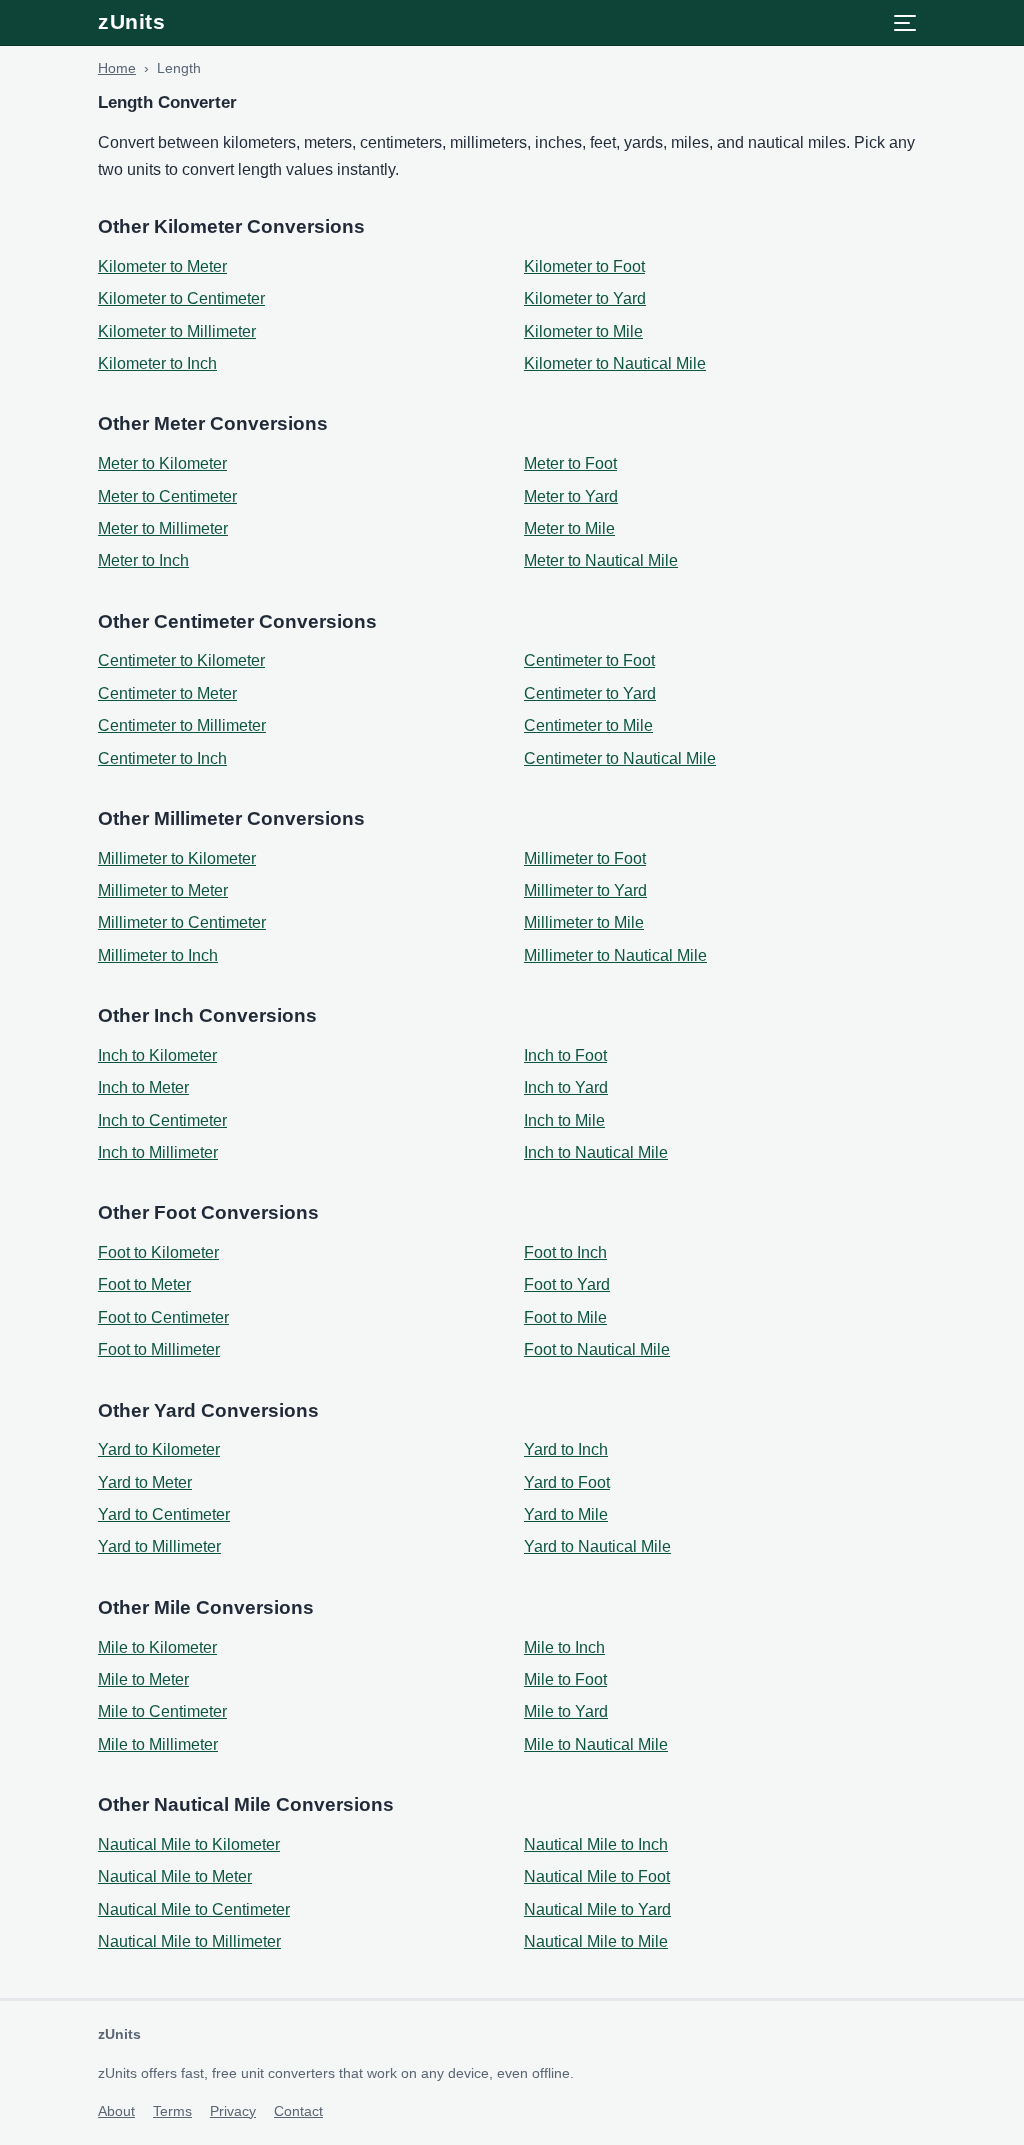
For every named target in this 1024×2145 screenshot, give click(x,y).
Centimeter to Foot (589, 660)
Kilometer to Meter (162, 266)
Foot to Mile (565, 1317)
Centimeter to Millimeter (182, 725)
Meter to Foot (570, 463)
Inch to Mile (564, 1120)
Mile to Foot (565, 1679)
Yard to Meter (145, 1482)
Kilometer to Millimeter (177, 331)
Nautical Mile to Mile (596, 1941)
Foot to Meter (144, 1284)
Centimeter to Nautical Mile (620, 758)
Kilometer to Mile (583, 331)
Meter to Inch (143, 560)
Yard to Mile (566, 1514)
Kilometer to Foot (584, 266)
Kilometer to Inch (157, 363)
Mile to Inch (564, 1647)
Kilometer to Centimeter (181, 298)
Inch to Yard (566, 1087)
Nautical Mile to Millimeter (189, 1941)
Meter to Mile (569, 528)
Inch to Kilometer (157, 1055)
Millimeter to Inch (158, 955)
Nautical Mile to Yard (597, 1909)
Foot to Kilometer (158, 1252)
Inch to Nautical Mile (596, 1152)
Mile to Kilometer (157, 1647)
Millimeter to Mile (584, 922)
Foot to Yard (567, 1284)
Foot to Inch (565, 1252)
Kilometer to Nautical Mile (615, 363)
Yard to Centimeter (164, 1514)
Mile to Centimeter (162, 1711)
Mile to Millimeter (158, 1744)
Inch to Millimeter (158, 1152)
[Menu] (905, 23)
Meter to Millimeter (163, 528)
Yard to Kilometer (159, 1449)
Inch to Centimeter (162, 1120)
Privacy (233, 2111)
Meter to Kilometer (162, 463)
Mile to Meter (143, 1679)
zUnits (131, 21)
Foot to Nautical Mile (597, 1349)
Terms (172, 2111)
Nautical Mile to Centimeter (194, 1909)
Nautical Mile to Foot (597, 1876)
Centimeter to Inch (162, 758)
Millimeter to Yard (585, 890)
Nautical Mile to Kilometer (189, 1844)
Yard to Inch (566, 1449)
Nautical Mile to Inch (596, 1844)
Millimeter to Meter (163, 890)
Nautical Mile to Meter (175, 1876)
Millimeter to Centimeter (182, 922)
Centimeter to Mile (588, 725)
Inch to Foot (565, 1055)
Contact (298, 2111)
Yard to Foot (567, 1482)
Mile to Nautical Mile (596, 1744)
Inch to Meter (143, 1087)
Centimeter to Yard (590, 693)
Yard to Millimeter (159, 1546)
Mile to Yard (566, 1711)
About (116, 2111)
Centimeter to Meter (167, 693)
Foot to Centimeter (163, 1317)
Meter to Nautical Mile (601, 560)
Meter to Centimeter (167, 496)
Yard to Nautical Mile (597, 1546)
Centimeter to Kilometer (181, 660)
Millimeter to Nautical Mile (615, 955)
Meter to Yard (571, 496)
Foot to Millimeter (159, 1349)
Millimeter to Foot (585, 858)
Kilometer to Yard (585, 298)
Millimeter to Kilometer (177, 858)
